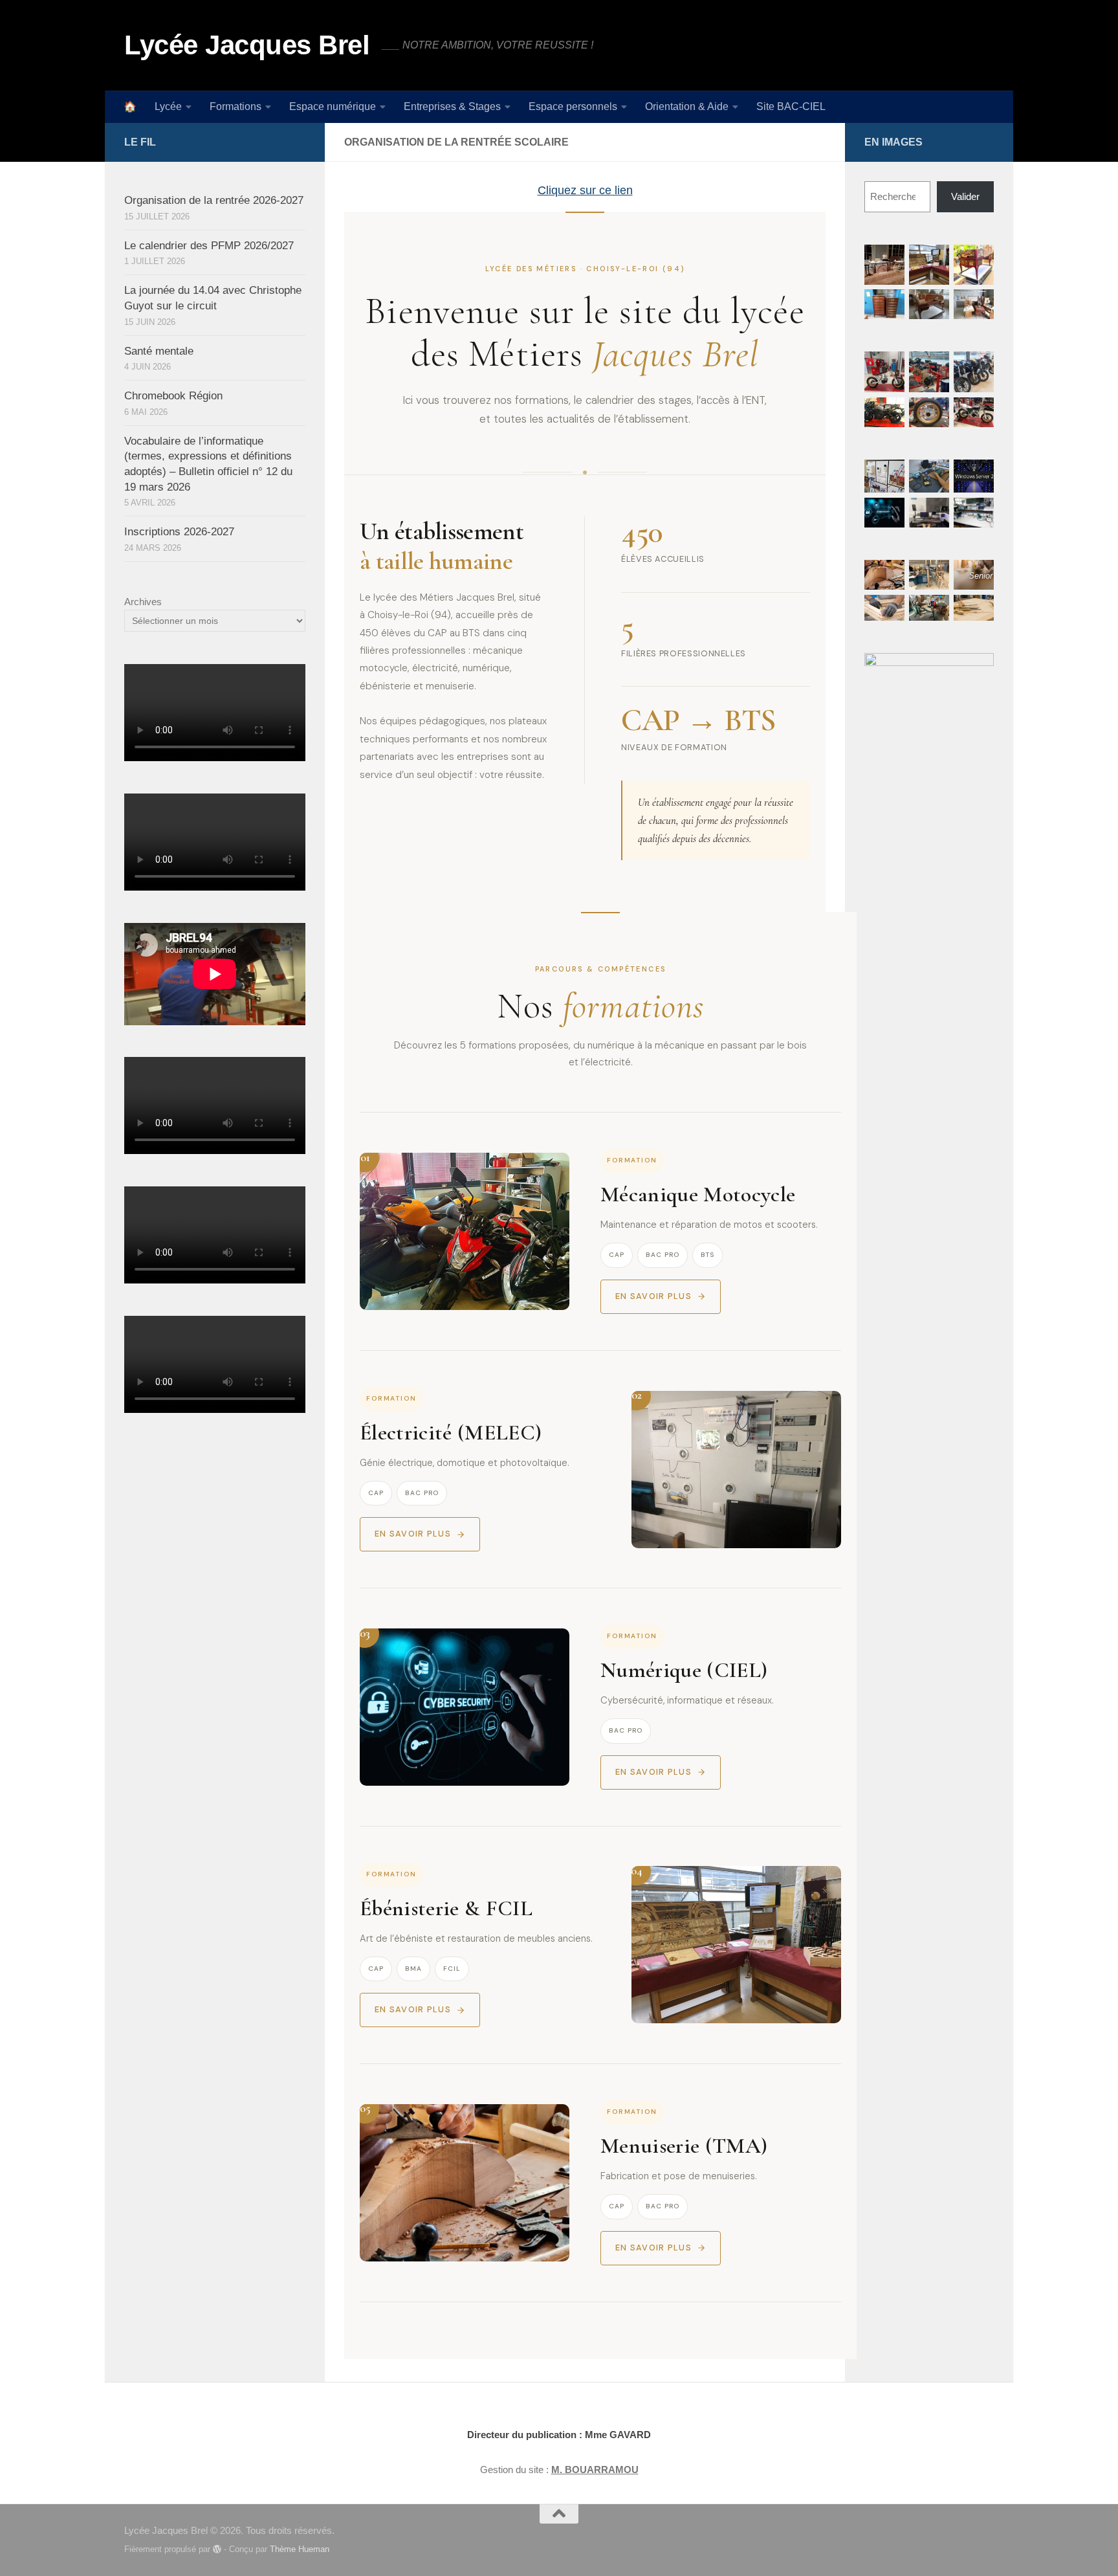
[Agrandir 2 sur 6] (932, 261)
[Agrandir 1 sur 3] (888, 577)
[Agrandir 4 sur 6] (888, 306)
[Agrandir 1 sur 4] (888, 476)
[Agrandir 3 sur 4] (977, 476)
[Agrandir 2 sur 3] (932, 612)
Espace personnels (573, 106)
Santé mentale (159, 351)
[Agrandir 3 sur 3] (977, 612)
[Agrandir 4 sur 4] (932, 515)
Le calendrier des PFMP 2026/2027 (209, 246)
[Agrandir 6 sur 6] (977, 306)
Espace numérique (333, 106)
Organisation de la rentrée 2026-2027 (214, 200)
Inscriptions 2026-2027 (179, 532)
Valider (965, 196)
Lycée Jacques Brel (247, 45)
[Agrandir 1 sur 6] (888, 261)
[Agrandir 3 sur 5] (977, 368)
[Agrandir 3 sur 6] (977, 261)
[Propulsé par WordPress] (217, 2549)
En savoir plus (653, 1296)
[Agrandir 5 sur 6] (932, 306)
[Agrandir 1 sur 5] (888, 368)
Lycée (168, 106)
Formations (236, 106)
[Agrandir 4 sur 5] (888, 414)
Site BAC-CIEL (791, 106)
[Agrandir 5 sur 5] (932, 414)
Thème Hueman (300, 2549)
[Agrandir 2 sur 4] (932, 476)
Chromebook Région (173, 396)
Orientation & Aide (687, 106)
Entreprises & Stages (452, 106)
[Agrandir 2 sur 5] (932, 368)
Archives (143, 602)
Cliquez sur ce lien (585, 190)
